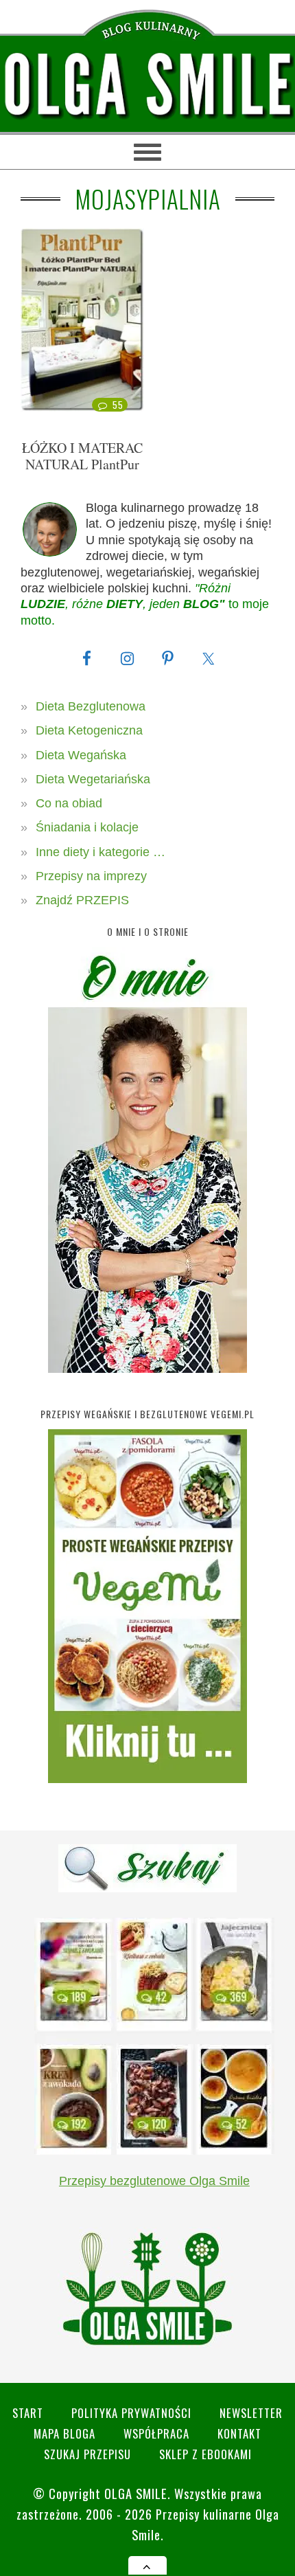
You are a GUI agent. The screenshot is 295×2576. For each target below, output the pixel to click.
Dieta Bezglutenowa (91, 706)
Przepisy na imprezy (91, 876)
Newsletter (251, 2413)
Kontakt (239, 2433)
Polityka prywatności (131, 2413)
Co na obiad (69, 803)
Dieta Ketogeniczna (89, 730)
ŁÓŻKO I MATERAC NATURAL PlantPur (82, 456)
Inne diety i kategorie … (101, 852)
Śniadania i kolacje (87, 827)
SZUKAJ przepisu (87, 2454)
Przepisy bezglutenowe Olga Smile (154, 2181)
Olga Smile (136, 2493)
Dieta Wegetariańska (93, 779)
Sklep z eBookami (205, 2454)
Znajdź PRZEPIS (82, 900)
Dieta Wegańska (81, 755)
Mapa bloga (64, 2433)
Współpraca (156, 2433)
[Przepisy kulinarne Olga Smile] (147, 85)
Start (28, 2413)
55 (118, 405)
